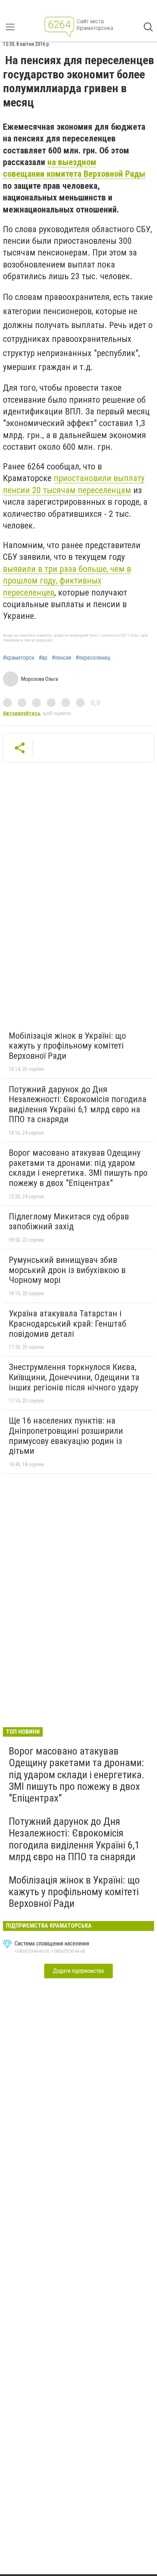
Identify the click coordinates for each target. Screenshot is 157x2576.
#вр (43, 658)
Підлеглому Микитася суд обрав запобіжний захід (69, 1222)
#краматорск (19, 658)
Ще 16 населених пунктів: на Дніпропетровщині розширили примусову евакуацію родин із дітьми (66, 1436)
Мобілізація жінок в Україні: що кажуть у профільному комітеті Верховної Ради (67, 1046)
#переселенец (93, 658)
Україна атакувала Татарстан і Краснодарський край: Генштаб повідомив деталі (68, 1324)
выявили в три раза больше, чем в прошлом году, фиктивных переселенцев (67, 581)
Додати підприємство (78, 1971)
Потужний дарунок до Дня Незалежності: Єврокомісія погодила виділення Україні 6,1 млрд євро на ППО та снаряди (78, 1104)
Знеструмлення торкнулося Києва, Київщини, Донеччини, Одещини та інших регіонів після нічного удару (74, 1377)
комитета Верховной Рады (96, 174)
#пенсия (62, 658)
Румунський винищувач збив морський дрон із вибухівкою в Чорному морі (67, 1270)
